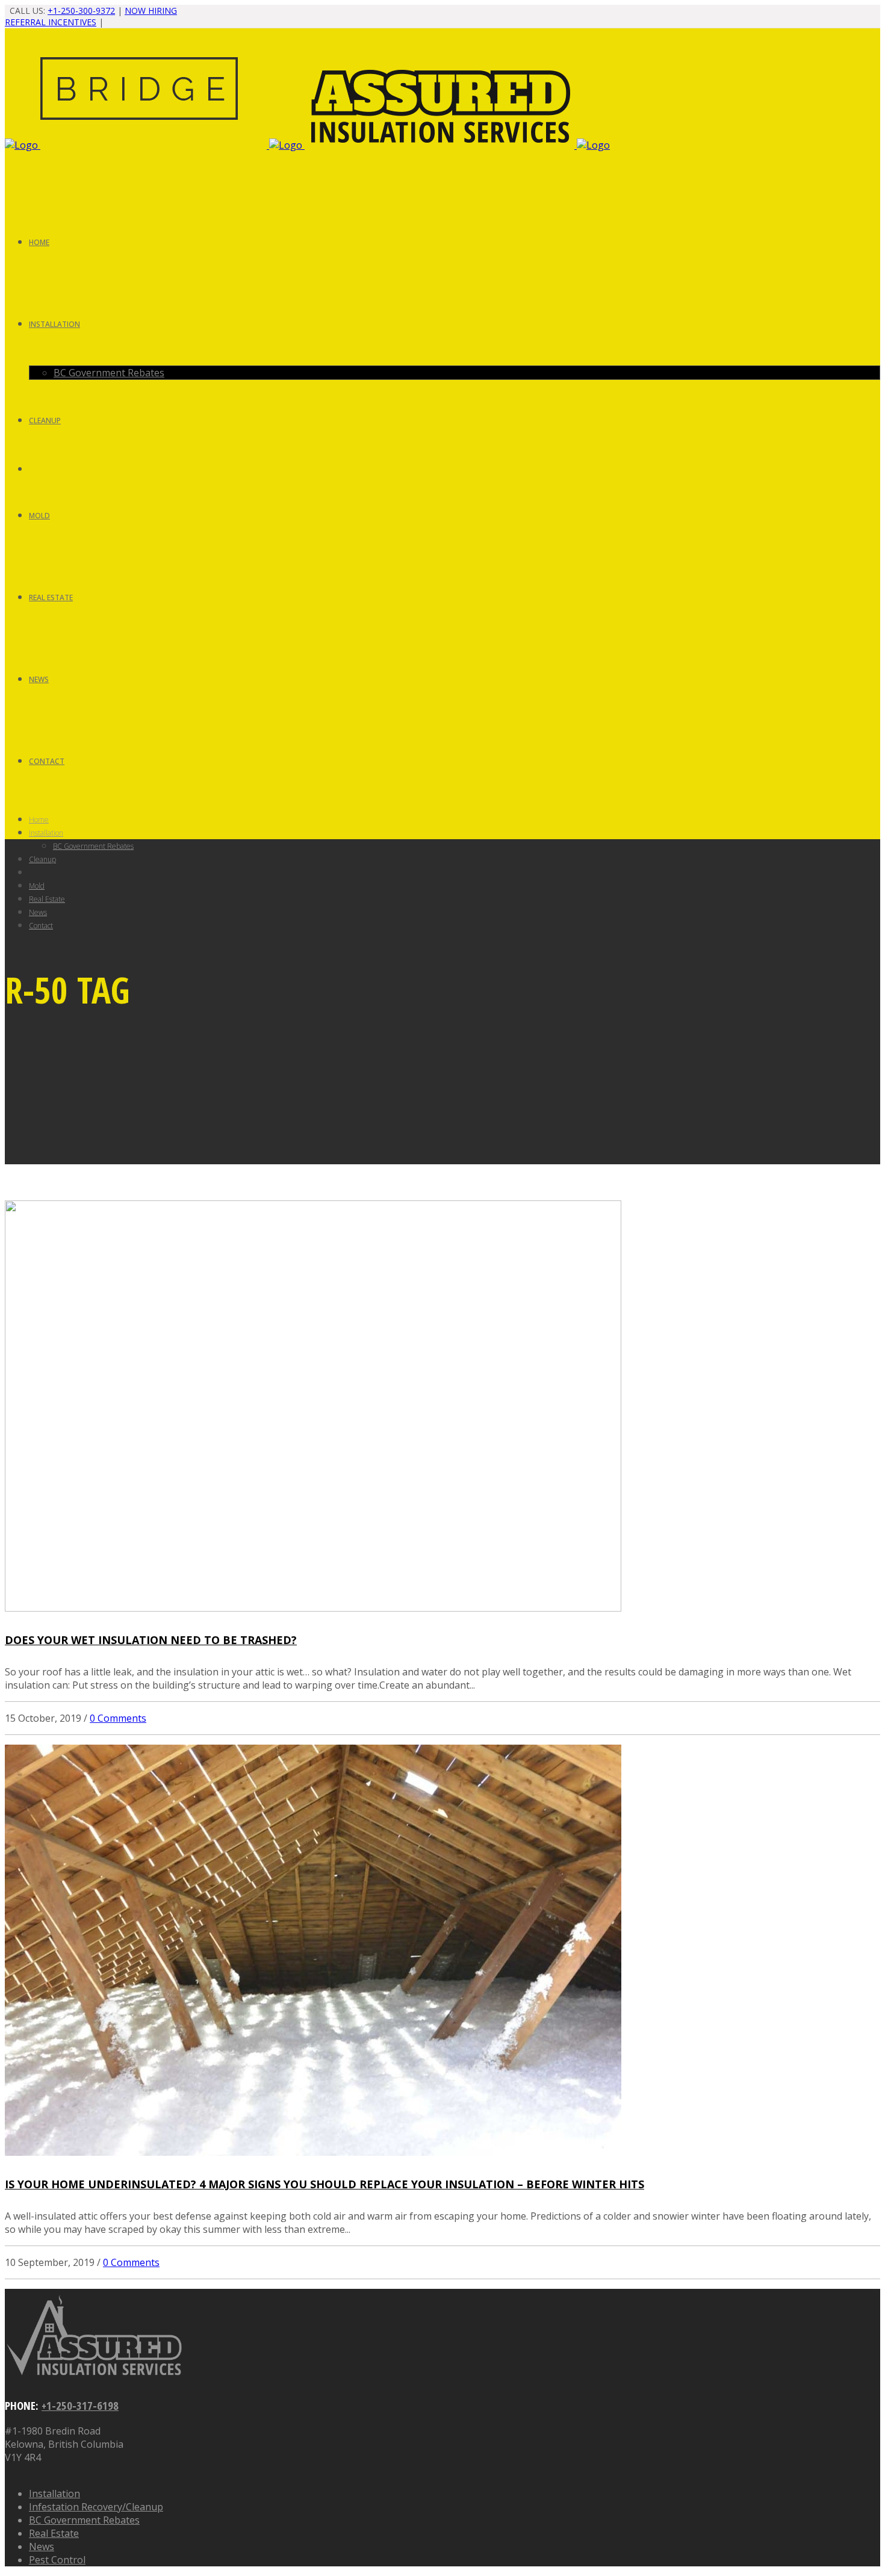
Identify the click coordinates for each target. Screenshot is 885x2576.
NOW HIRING (151, 11)
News (42, 2547)
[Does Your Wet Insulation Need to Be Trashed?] (313, 1608)
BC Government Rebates (84, 2520)
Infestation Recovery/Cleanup (96, 2507)
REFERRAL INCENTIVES (51, 22)
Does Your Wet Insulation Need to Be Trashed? (151, 1640)
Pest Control (57, 2560)
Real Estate (54, 2533)
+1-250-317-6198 (80, 2405)
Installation (54, 2494)
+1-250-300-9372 (81, 11)
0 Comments (118, 1718)
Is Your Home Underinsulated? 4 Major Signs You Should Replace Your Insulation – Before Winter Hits (324, 2184)
